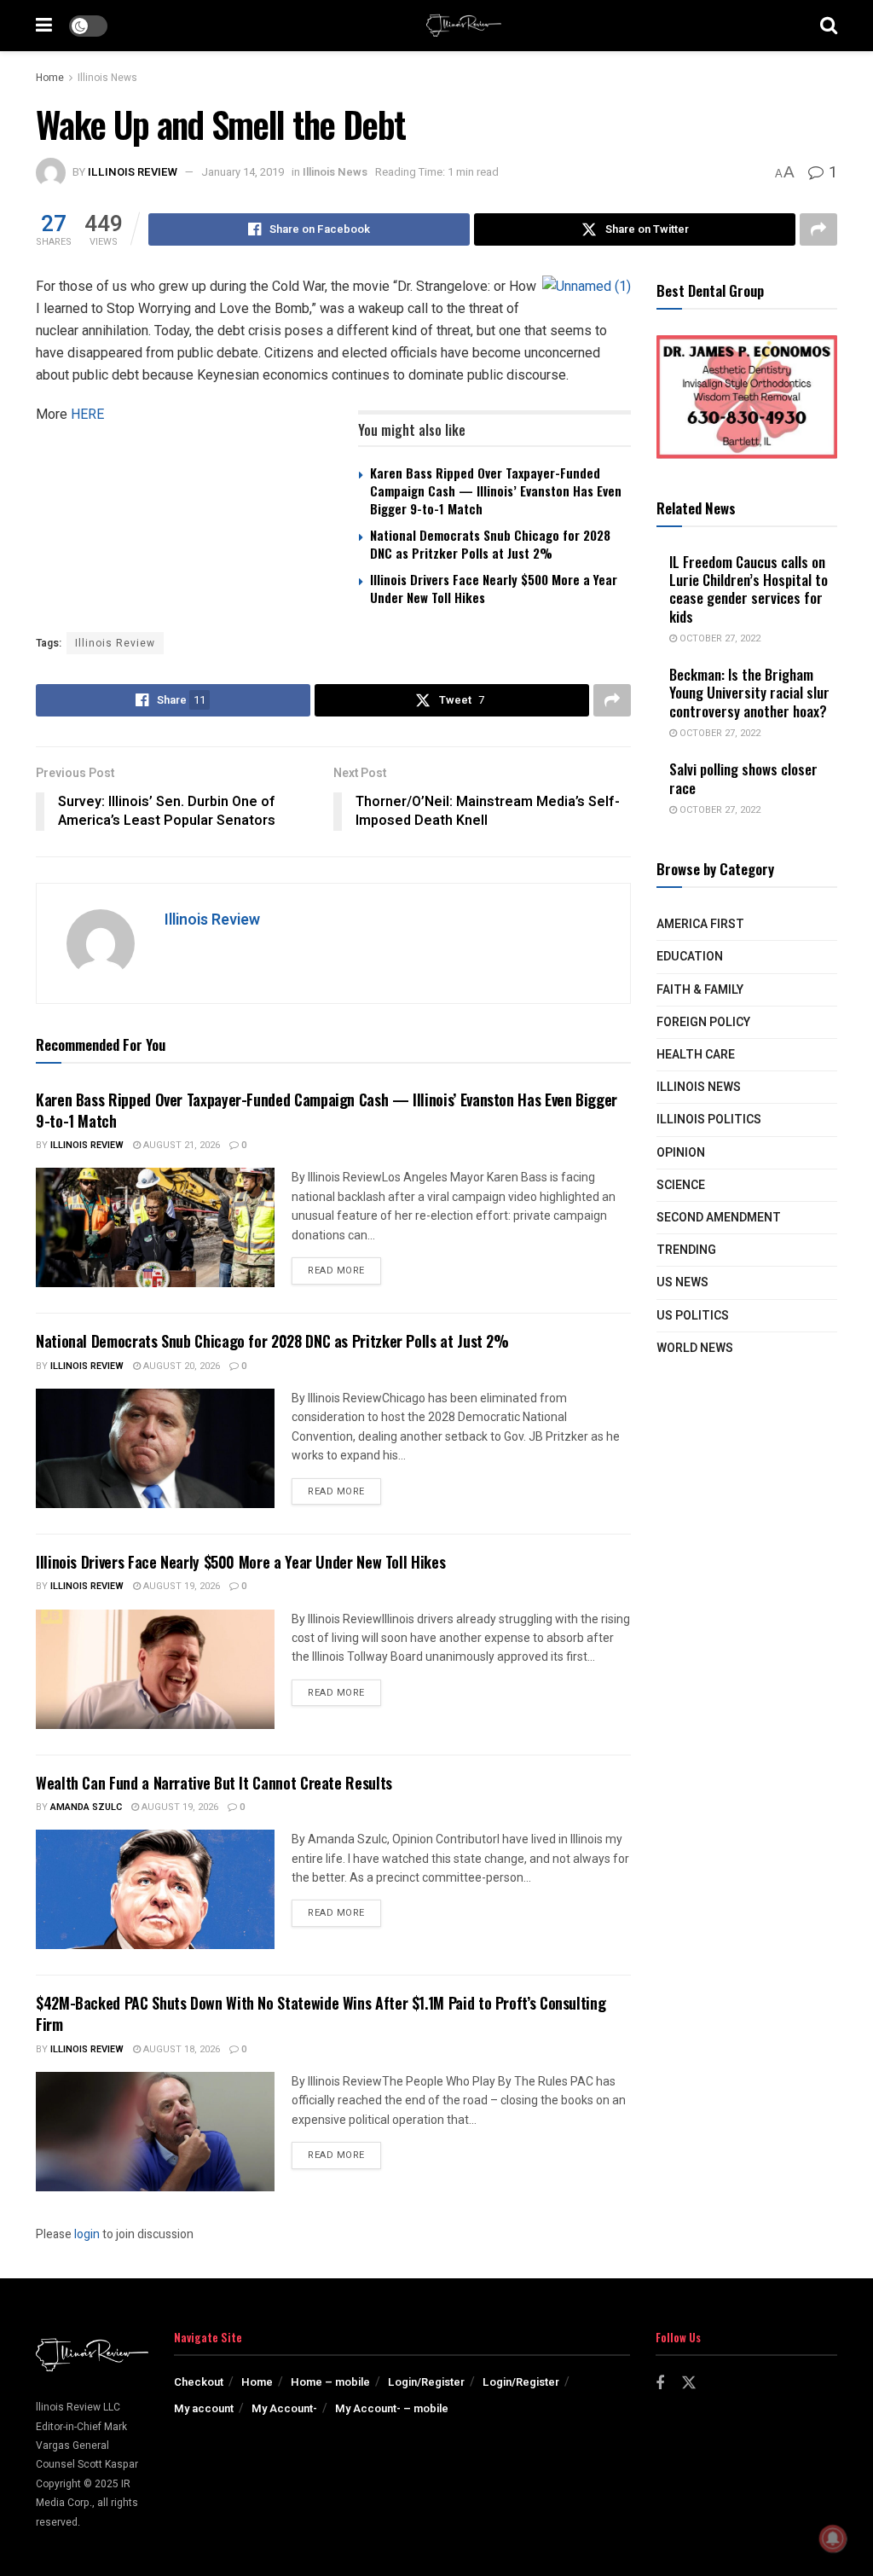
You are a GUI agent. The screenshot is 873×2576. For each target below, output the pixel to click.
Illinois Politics (709, 1120)
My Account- (284, 2408)
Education (690, 957)
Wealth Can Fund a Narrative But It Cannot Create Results (214, 1783)
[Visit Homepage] (464, 26)
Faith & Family (700, 990)
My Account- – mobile (392, 2408)
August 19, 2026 (180, 1586)
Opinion (681, 1153)
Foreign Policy (703, 1022)
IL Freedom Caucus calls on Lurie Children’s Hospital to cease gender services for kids (749, 589)
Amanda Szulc (86, 1807)
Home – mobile (330, 2382)
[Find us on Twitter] (689, 2384)
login (87, 2234)
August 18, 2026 (180, 2049)
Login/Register (426, 2382)
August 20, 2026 (180, 1366)
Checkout (199, 2382)
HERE (87, 414)
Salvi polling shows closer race (743, 778)
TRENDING (686, 1250)
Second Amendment (719, 1218)
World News (695, 1348)
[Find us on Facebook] (660, 2384)
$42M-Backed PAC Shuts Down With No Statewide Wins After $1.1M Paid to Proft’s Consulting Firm (321, 2013)
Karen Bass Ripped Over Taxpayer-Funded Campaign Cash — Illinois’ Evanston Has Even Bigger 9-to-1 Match (496, 490)
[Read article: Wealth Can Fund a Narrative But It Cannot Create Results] (155, 1889)
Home (50, 78)
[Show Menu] (44, 26)
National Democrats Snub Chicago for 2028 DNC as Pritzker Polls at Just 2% (490, 544)
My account (204, 2408)
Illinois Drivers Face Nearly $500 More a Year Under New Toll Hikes (494, 588)
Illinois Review (133, 172)
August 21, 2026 (180, 1145)
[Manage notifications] (833, 2538)
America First (700, 924)
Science (681, 1185)
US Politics (693, 1316)
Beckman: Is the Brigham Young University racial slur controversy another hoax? (749, 693)
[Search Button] (829, 26)
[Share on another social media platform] (818, 229)
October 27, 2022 (719, 638)
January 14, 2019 (243, 172)
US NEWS (682, 1282)
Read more (344, 1270)
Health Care (696, 1055)
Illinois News (107, 78)
